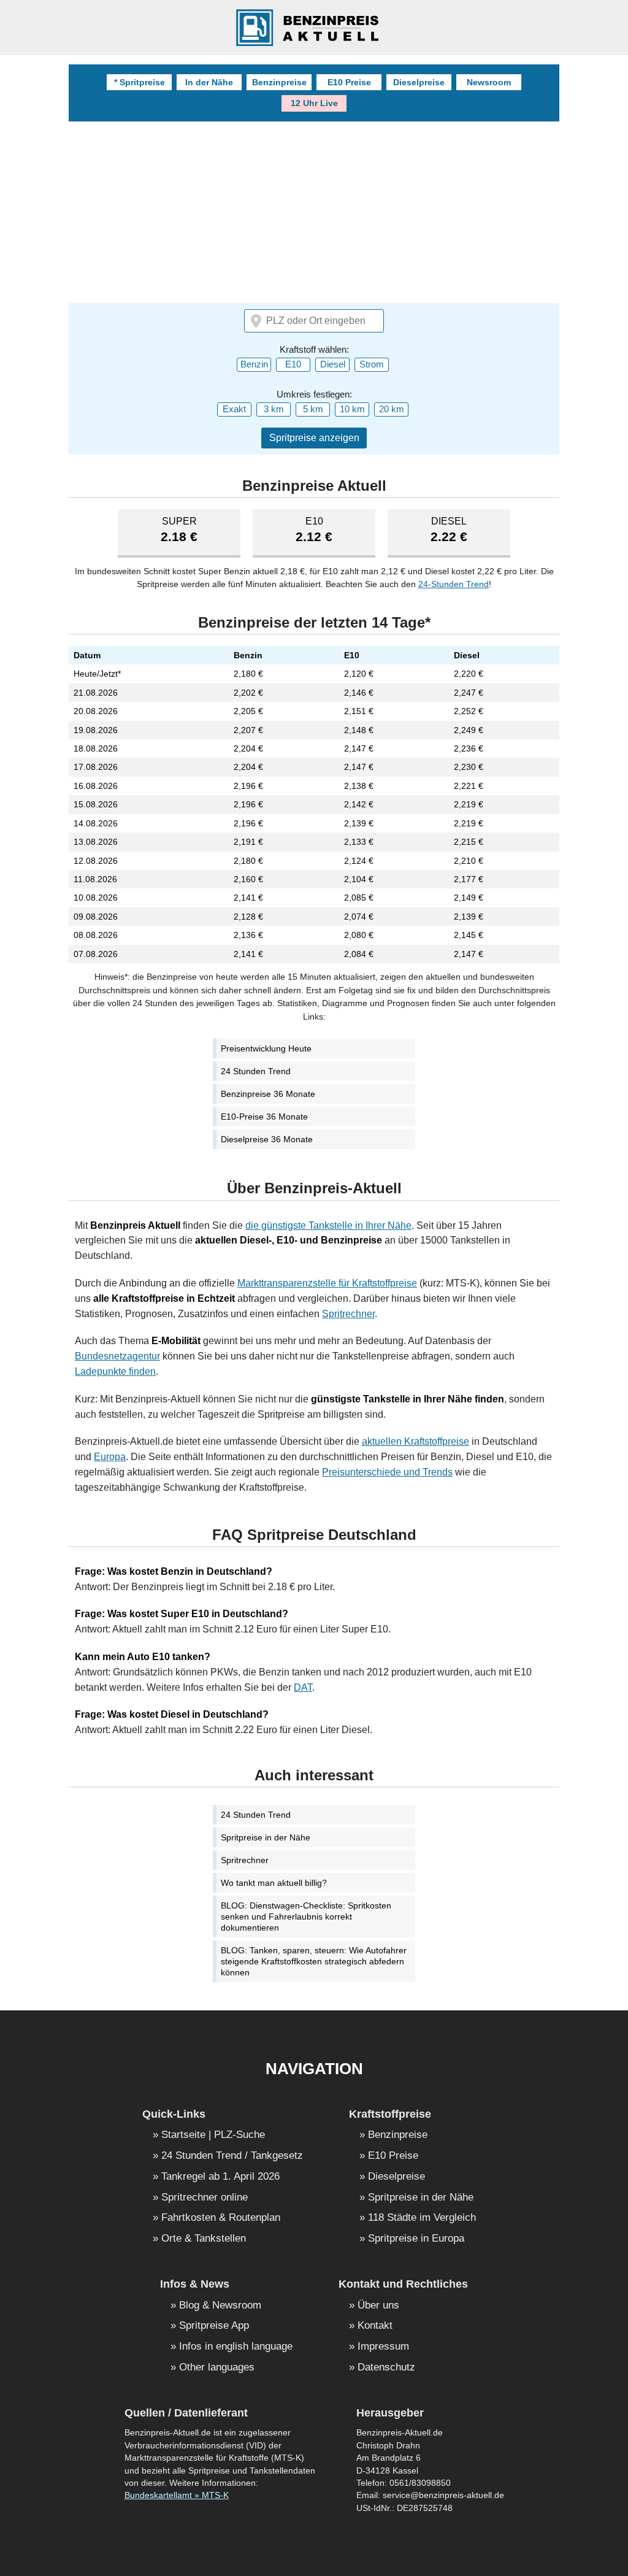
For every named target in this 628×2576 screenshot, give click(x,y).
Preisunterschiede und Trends (387, 1472)
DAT (303, 1687)
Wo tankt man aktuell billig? (274, 1883)
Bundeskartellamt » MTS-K (177, 2495)
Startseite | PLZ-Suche (213, 2135)
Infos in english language (236, 2347)
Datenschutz (386, 2368)
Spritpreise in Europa (416, 2239)
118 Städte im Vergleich (422, 2218)
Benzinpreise (279, 82)
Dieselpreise (419, 82)
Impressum (383, 2347)
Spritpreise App (214, 2326)
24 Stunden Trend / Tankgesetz (232, 2156)
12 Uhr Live (314, 103)
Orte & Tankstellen (204, 2239)
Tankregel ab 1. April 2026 (220, 2177)
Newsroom (489, 82)
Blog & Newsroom (220, 2306)
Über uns (378, 2306)
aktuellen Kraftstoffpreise (415, 1441)
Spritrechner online (205, 2198)
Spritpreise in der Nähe (266, 1837)
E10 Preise (349, 82)
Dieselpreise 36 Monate (267, 1139)
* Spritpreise (140, 82)
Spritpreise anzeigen (314, 438)
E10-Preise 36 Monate (264, 1117)
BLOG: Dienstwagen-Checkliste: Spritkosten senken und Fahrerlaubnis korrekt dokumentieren (306, 1917)
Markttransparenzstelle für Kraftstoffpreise (327, 1283)
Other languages (217, 2368)
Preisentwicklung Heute (266, 1048)
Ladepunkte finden (115, 1371)
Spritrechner (348, 1314)
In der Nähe (209, 82)
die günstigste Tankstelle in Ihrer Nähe (328, 1225)
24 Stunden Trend (256, 1071)
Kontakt (375, 2326)
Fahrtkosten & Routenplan (221, 2218)
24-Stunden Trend (454, 584)
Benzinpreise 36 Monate (268, 1094)
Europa (110, 1457)
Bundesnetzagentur (117, 1356)
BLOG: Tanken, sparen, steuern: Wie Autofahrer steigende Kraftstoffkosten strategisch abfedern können (314, 1961)
